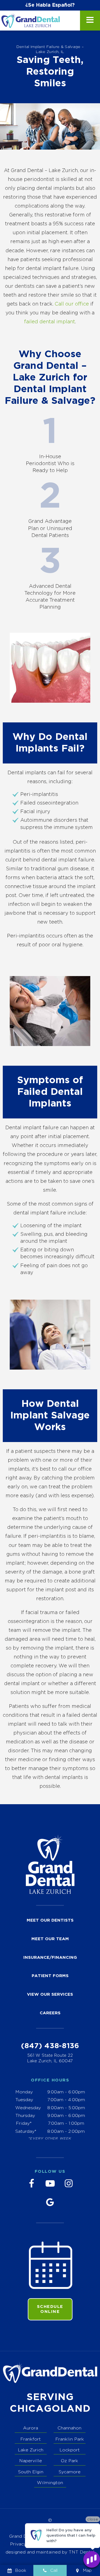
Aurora (31, 2428)
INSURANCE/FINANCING (50, 1958)
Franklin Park (70, 2439)
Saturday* (26, 2132)
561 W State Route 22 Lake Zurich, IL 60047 (50, 2058)
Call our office (72, 304)
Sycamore (70, 2472)
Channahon (69, 2428)
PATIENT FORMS (50, 1976)
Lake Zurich (31, 2450)
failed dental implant (50, 322)
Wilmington (50, 2483)
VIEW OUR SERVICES (50, 1994)
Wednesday (28, 2108)
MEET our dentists (50, 1920)
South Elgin (31, 2472)
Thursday (25, 2116)
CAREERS (50, 2013)
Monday (24, 2092)
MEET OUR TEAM (50, 1939)
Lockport (70, 2450)
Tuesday (24, 2100)
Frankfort (31, 2439)
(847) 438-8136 (50, 2046)
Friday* (24, 2123)
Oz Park (69, 2461)
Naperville (31, 2461)
